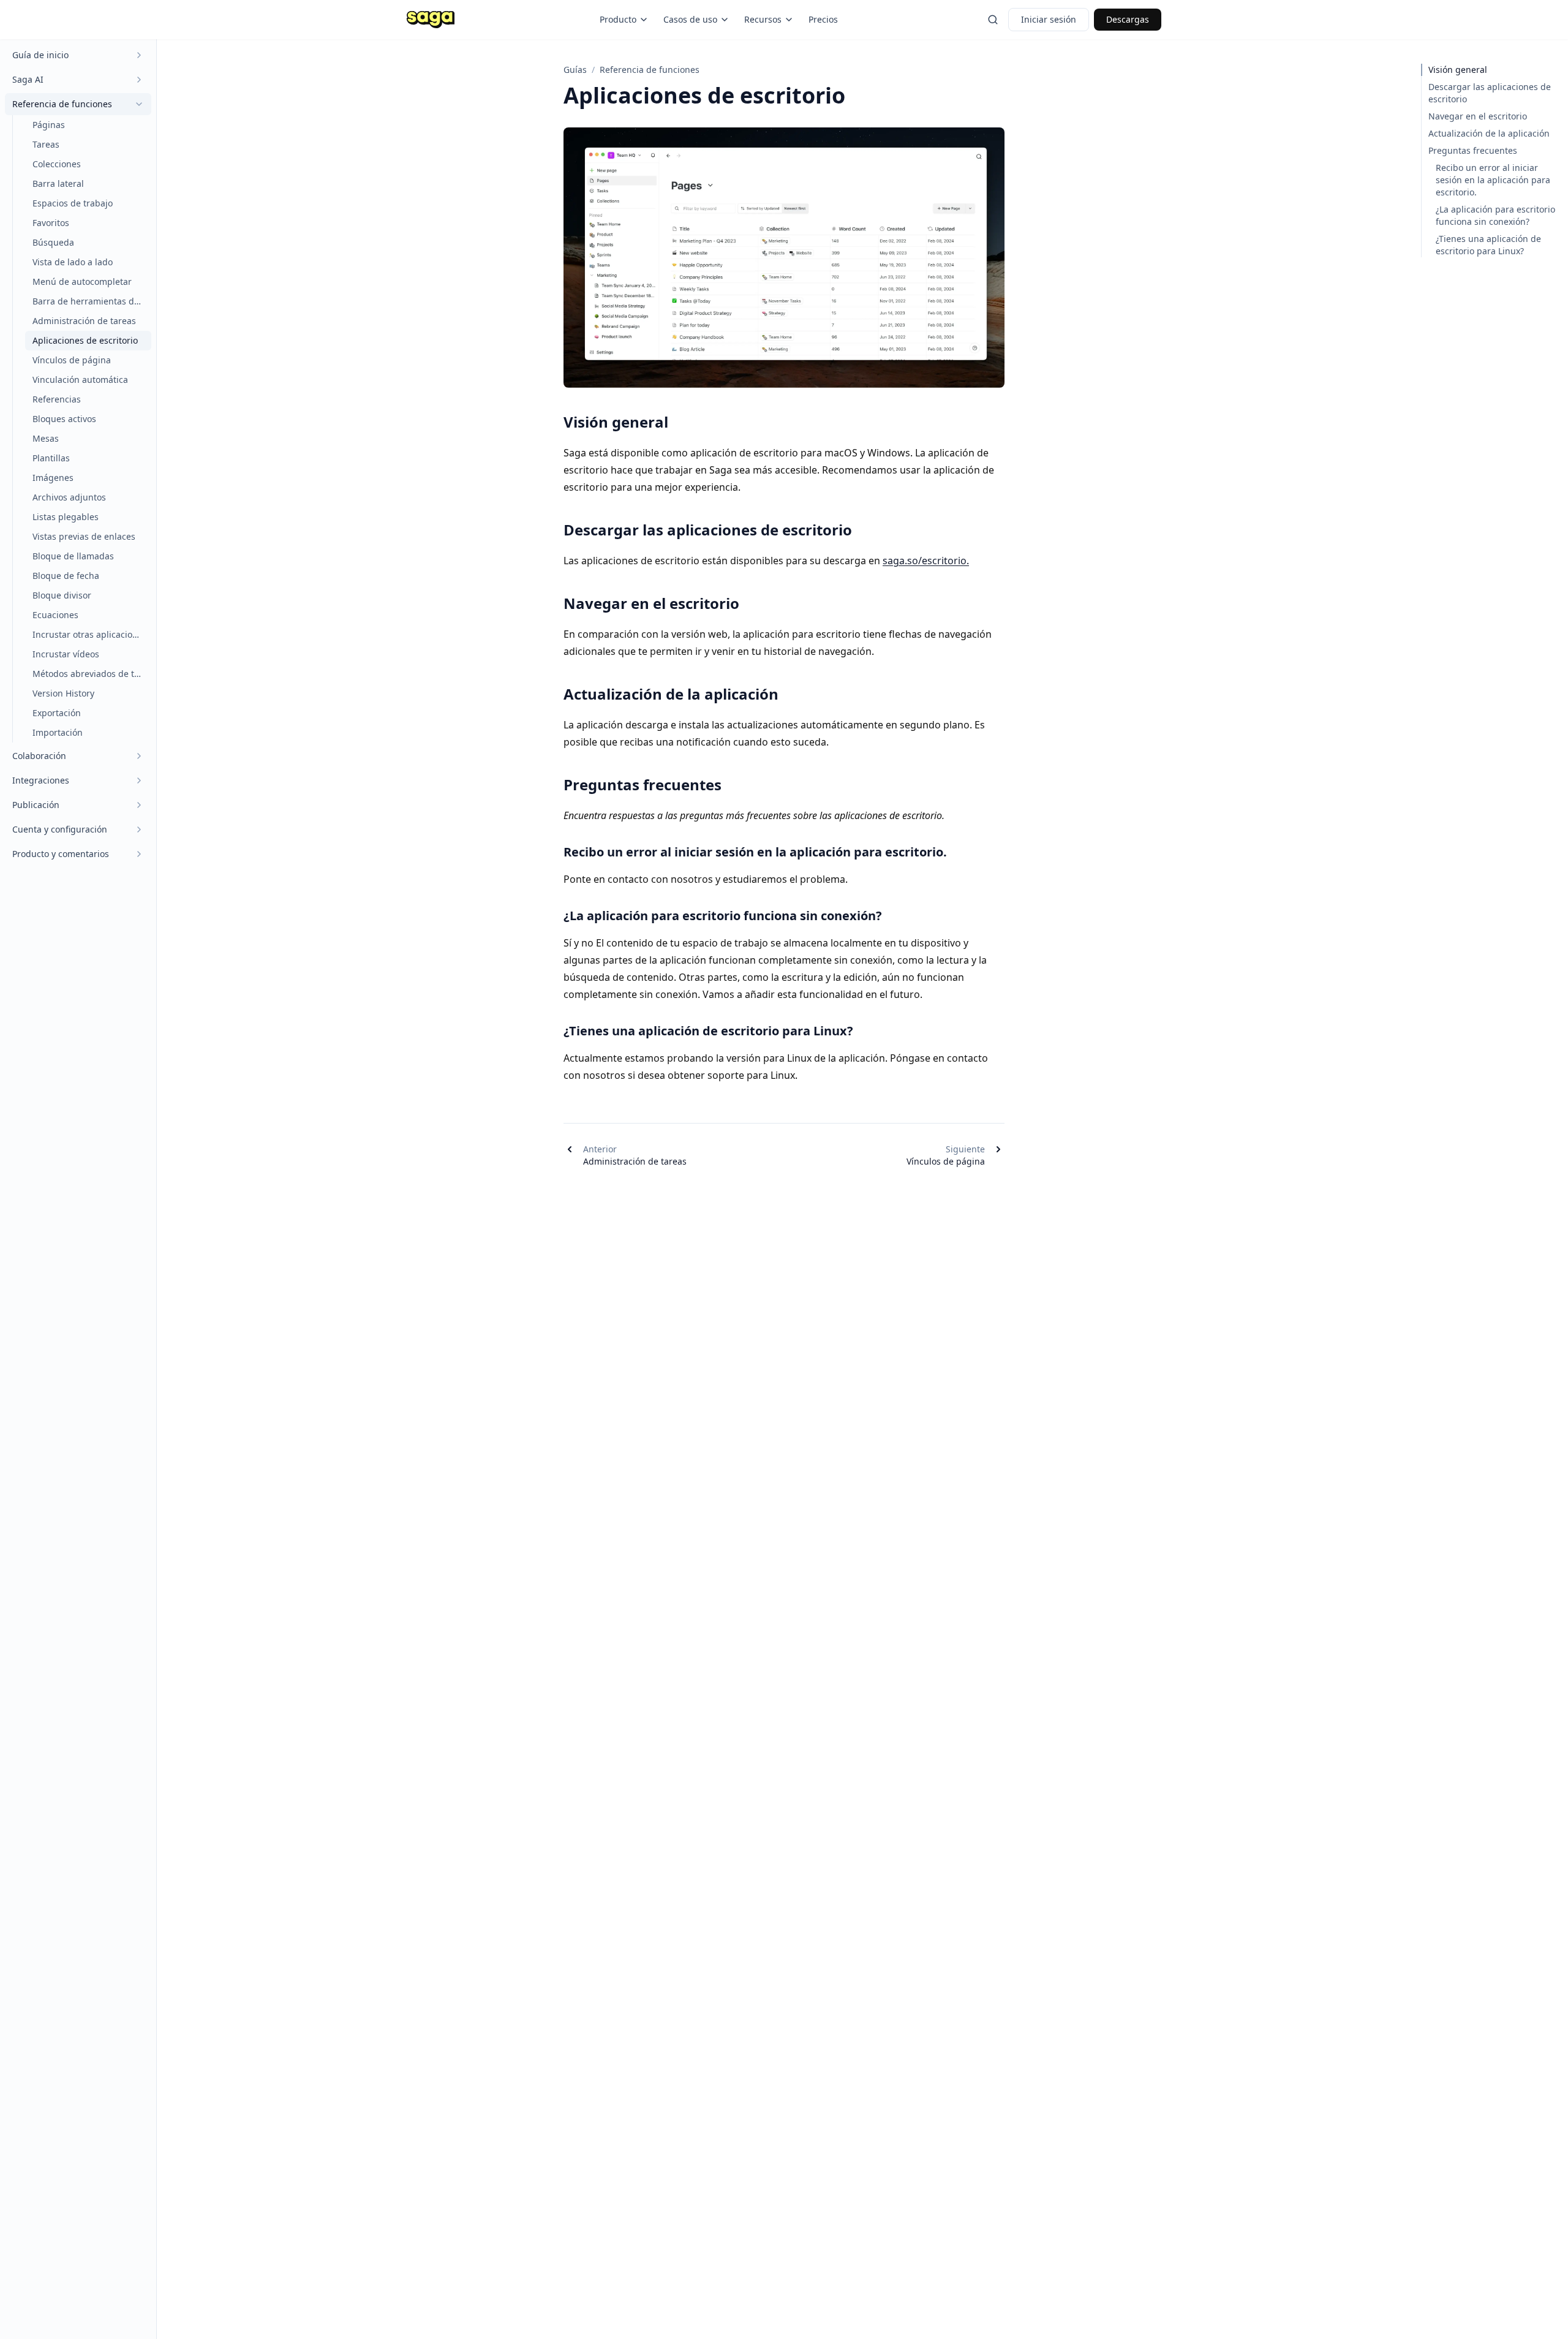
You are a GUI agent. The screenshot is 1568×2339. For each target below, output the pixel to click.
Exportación (57, 713)
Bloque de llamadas (73, 556)
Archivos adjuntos (69, 497)
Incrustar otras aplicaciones (90, 634)
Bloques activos (64, 419)
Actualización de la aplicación (1489, 133)
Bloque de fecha (66, 576)
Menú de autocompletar (82, 282)
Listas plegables (66, 517)
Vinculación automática (80, 380)
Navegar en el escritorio (1478, 116)
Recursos (763, 19)
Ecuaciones (55, 615)
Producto (618, 19)
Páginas (49, 125)
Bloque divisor (62, 595)
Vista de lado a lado (73, 262)
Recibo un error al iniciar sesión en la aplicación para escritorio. (1493, 180)
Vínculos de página (72, 360)
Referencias (57, 399)
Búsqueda (53, 242)
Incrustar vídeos (66, 654)
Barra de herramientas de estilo (92, 301)
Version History (63, 693)
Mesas (46, 438)
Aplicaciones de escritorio (85, 340)
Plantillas (51, 458)
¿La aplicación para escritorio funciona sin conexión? (1495, 215)
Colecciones (57, 164)
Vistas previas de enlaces (84, 536)
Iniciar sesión (1049, 19)
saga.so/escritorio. (926, 561)
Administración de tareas (84, 321)
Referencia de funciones (650, 70)
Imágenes (53, 478)
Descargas (1128, 19)
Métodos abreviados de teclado (92, 674)
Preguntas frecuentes (1473, 150)
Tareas (46, 144)
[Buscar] (993, 20)
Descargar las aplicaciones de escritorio (1490, 93)
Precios (823, 19)
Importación (58, 732)
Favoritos (51, 223)
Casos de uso (690, 19)
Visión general (1458, 70)
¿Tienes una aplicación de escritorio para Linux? (1488, 245)
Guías (575, 70)
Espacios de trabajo (73, 203)
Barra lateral (58, 183)
